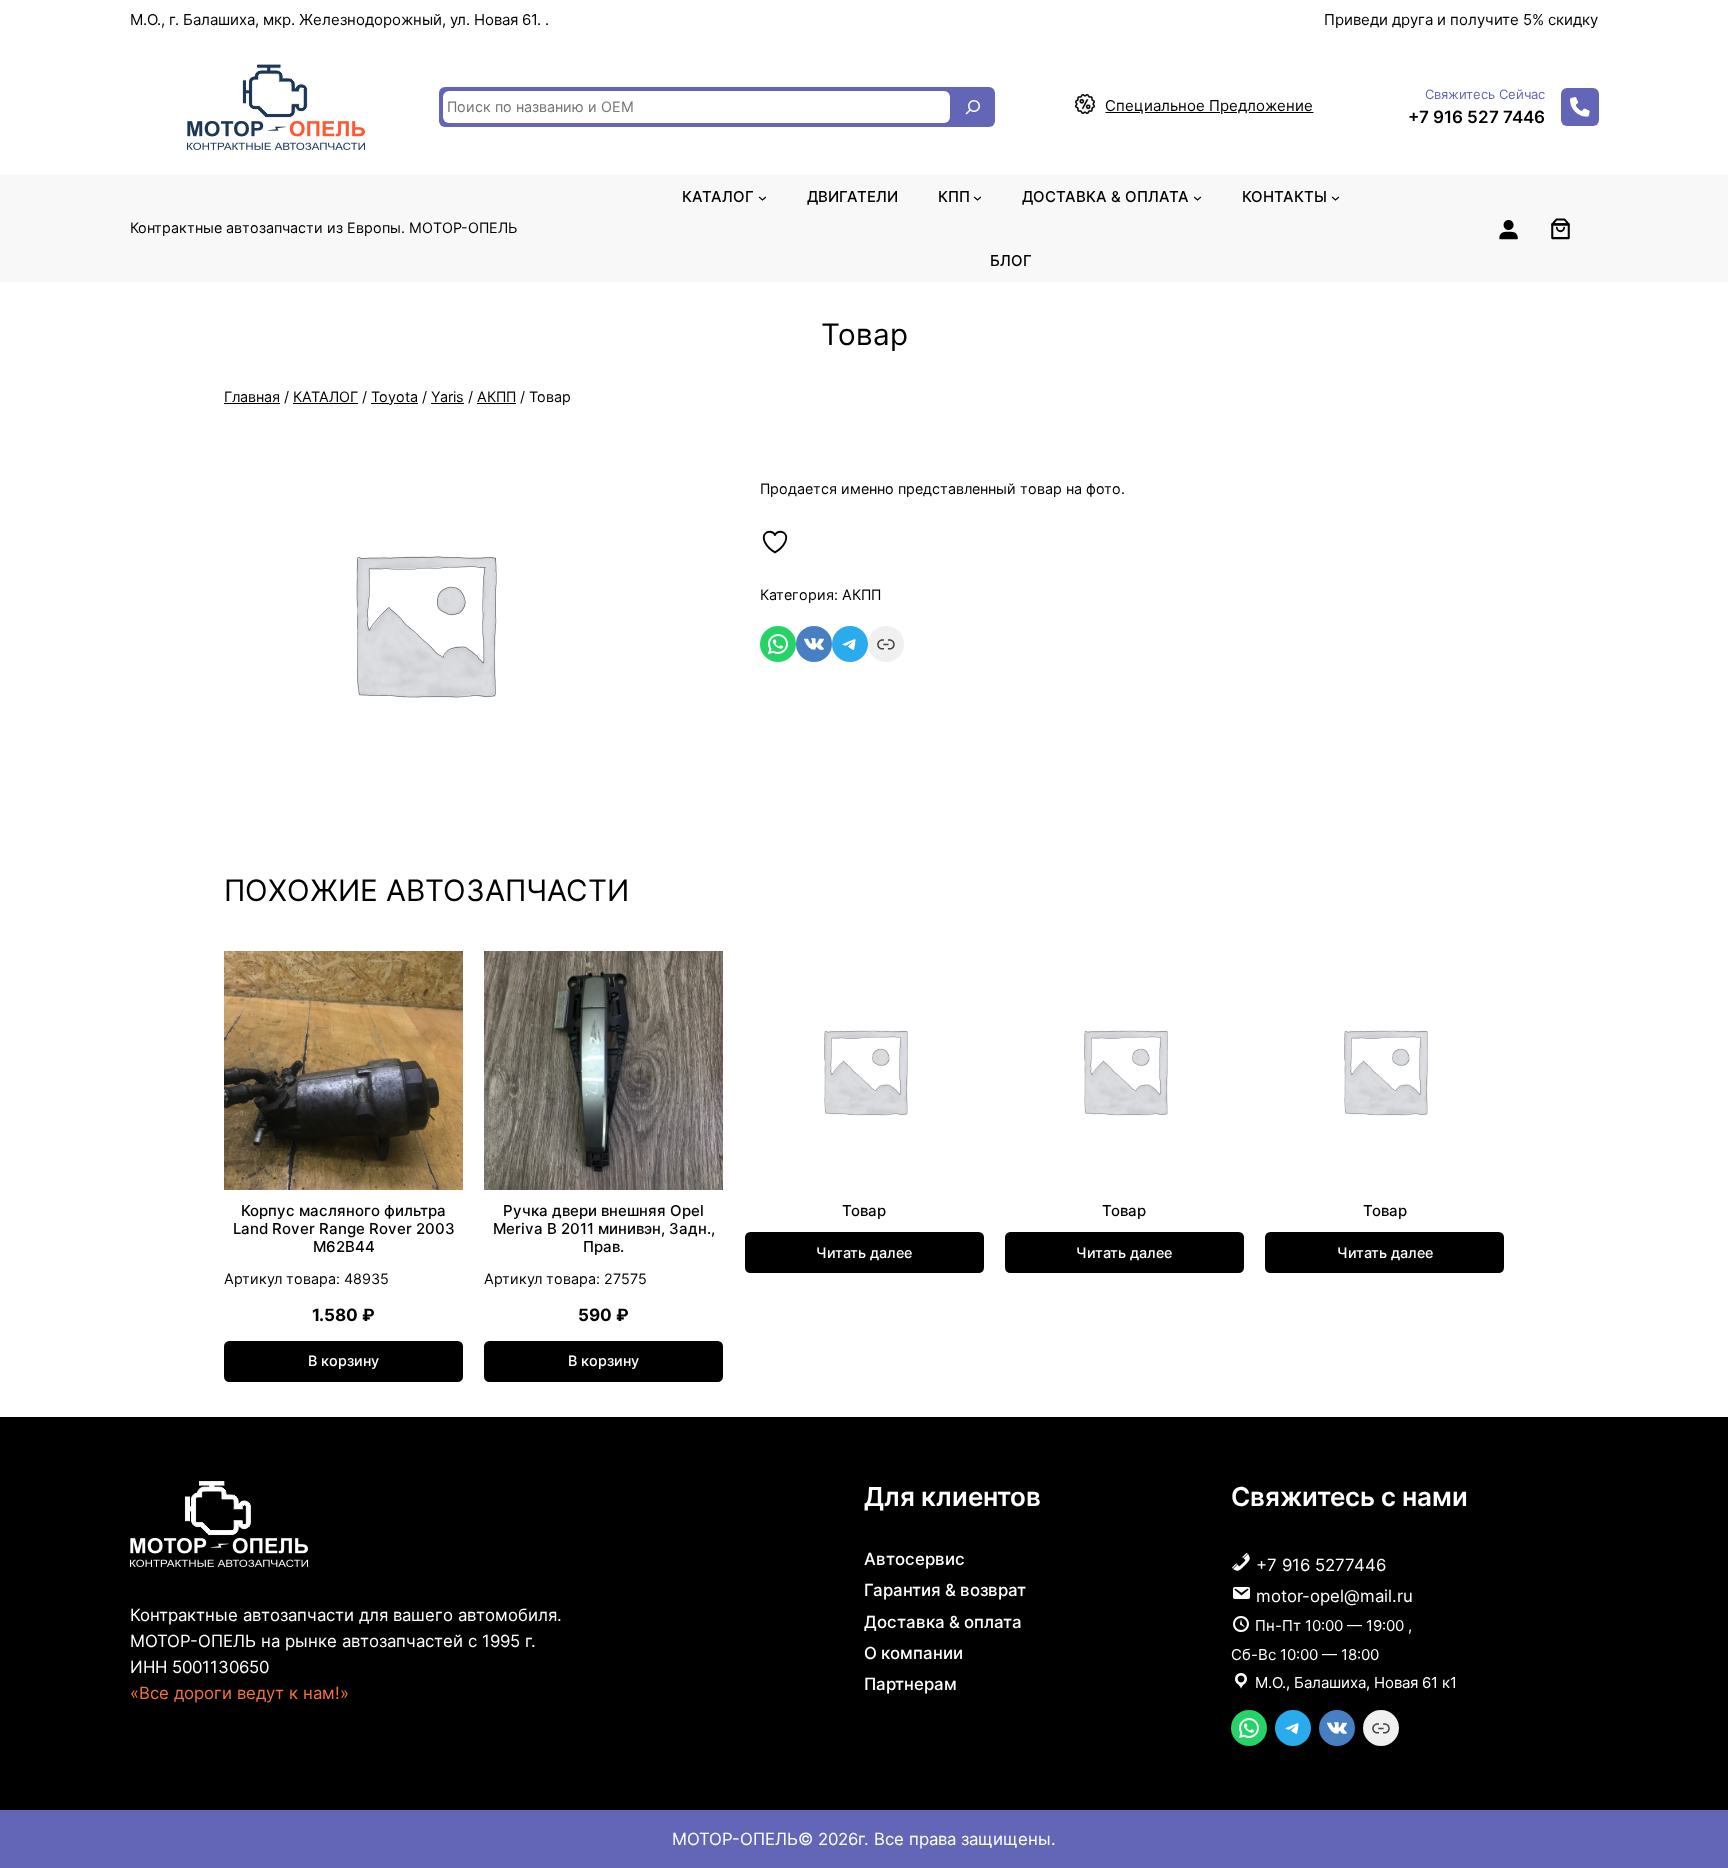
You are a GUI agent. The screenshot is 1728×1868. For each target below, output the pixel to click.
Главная (252, 396)
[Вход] (1508, 229)
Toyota (394, 396)
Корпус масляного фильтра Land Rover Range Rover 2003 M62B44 (344, 1229)
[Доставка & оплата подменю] (1197, 196)
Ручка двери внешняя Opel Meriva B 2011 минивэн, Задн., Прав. (604, 1229)
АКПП (496, 396)
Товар (864, 1211)
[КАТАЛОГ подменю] (762, 196)
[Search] (973, 107)
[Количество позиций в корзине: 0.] (1560, 228)
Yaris (447, 396)
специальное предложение (1209, 105)
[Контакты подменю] (1335, 196)
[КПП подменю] (977, 196)
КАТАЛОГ (325, 396)
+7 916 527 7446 (1476, 117)
